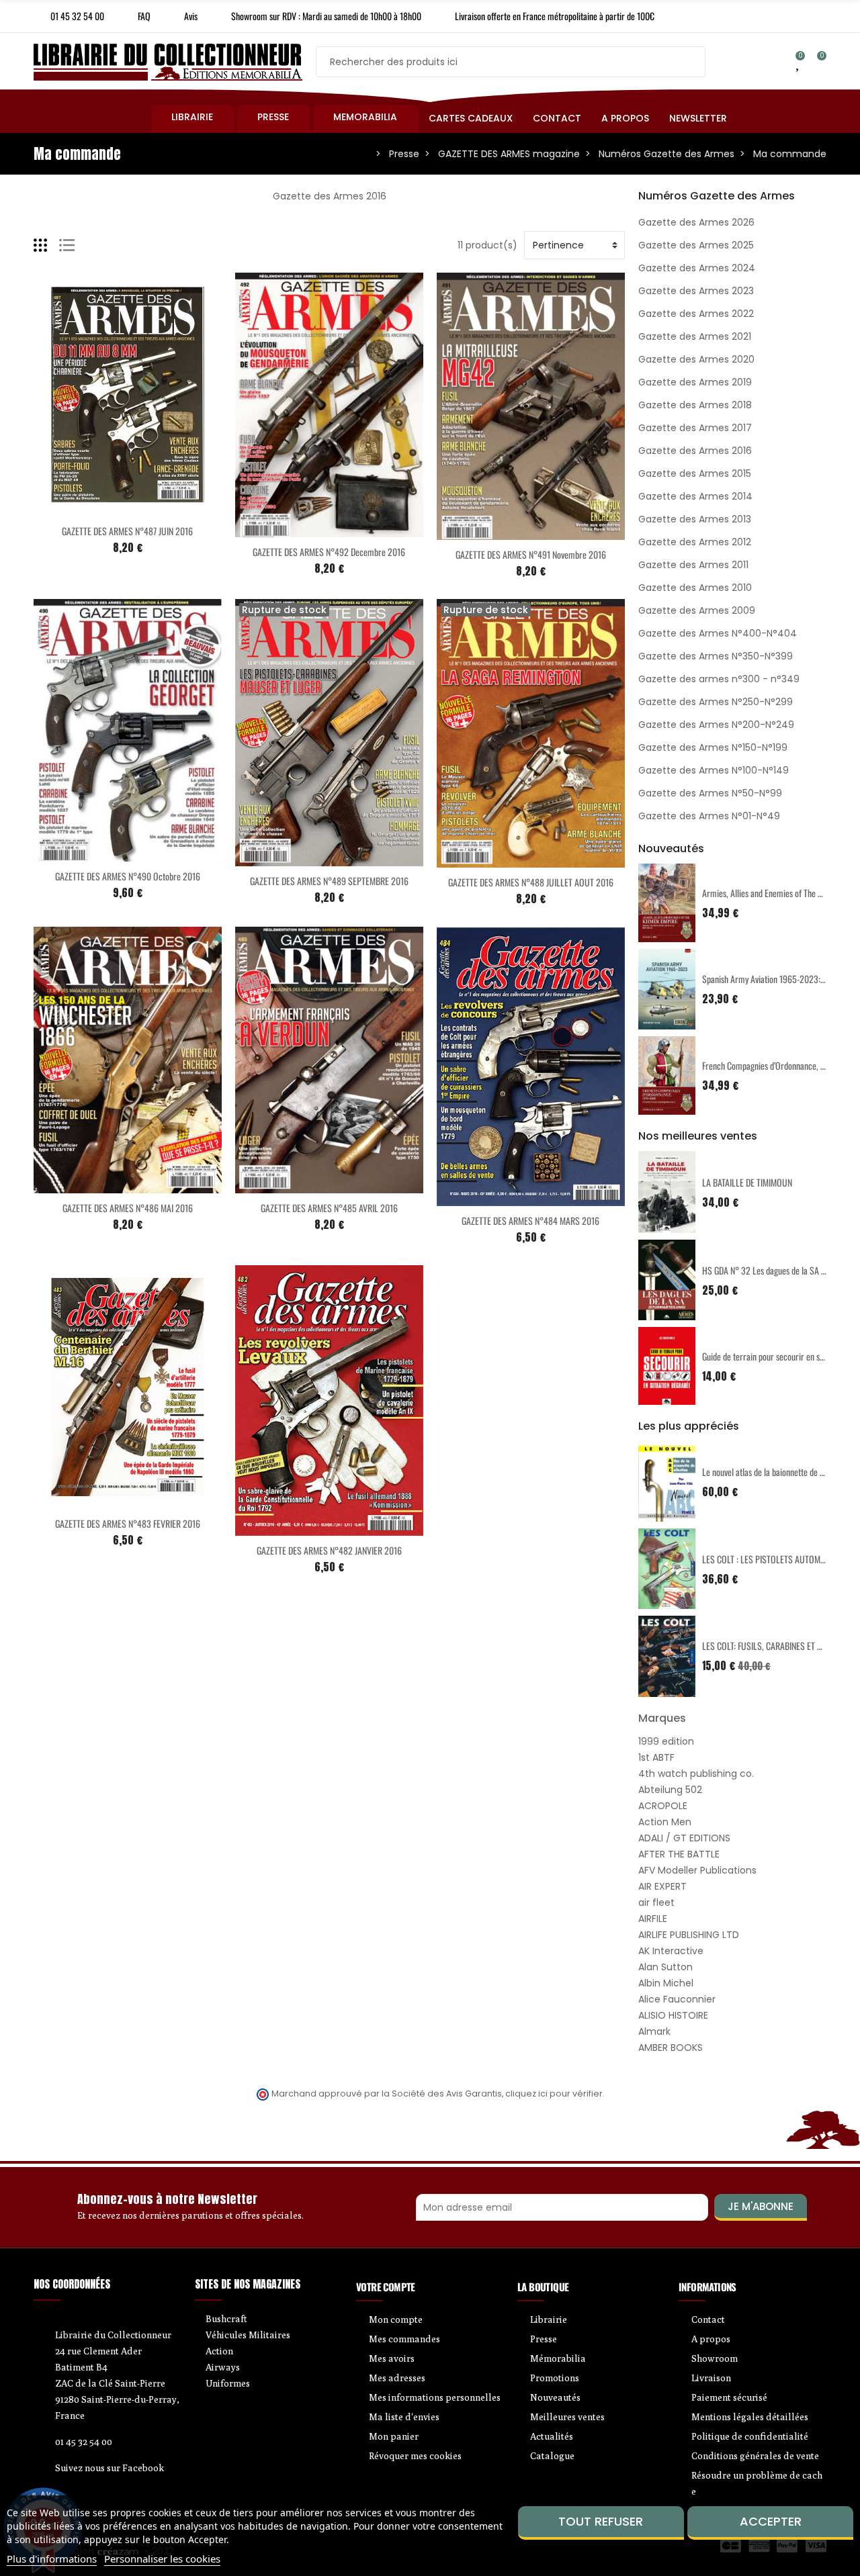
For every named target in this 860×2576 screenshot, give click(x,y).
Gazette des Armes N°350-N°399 (716, 656)
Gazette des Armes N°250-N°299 (716, 702)
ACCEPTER (771, 2521)
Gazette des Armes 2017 (695, 428)
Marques (662, 1718)
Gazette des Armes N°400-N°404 (718, 633)
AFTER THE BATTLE (679, 1854)
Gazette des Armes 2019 (695, 382)
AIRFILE (653, 1919)
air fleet (656, 1902)
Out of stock (301, 858)
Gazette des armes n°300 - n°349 (719, 679)
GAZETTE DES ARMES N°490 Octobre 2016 (128, 876)
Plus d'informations (52, 2559)
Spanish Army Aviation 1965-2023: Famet (773, 979)
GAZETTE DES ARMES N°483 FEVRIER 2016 (128, 1523)
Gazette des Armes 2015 (695, 473)
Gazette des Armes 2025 (696, 245)
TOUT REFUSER (601, 2521)
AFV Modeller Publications (697, 1870)
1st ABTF (656, 1757)
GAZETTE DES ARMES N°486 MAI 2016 (128, 1208)
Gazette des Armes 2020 (696, 359)
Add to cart (99, 508)
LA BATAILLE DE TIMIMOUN (747, 1182)
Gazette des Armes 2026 (696, 222)
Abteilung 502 (670, 1790)
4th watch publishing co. (696, 1774)
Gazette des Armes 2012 (695, 542)
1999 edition (666, 1741)
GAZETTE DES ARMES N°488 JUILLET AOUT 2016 (531, 882)
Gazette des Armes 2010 (695, 588)
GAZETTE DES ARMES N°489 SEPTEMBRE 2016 (329, 881)
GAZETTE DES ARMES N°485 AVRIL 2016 (329, 1208)
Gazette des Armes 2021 (695, 336)
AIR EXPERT (662, 1886)
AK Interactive (671, 1951)
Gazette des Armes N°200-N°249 (716, 725)
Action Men (665, 1822)
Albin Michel (666, 1983)
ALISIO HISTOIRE (673, 2015)
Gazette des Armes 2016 (695, 451)
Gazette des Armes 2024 (697, 268)
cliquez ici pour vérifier (554, 2094)
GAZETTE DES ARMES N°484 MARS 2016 (530, 1221)
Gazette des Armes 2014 (695, 496)
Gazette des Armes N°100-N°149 (714, 770)
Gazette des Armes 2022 (696, 314)
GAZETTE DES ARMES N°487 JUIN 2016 (127, 531)
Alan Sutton (665, 1967)
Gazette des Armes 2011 (693, 565)
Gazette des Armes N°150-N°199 (713, 747)
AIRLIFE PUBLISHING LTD (689, 1935)
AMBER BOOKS (671, 2048)
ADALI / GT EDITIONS (684, 1838)
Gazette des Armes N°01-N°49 (709, 816)
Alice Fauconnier (677, 1999)
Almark (654, 2031)
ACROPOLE (663, 1806)
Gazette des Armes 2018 (695, 405)
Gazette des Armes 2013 (695, 519)
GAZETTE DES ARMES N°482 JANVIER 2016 (329, 1550)
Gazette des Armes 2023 (696, 291)
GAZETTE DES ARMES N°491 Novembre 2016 (531, 554)
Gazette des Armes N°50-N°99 (710, 793)
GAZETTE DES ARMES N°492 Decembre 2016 (329, 552)
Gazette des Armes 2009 (697, 610)
